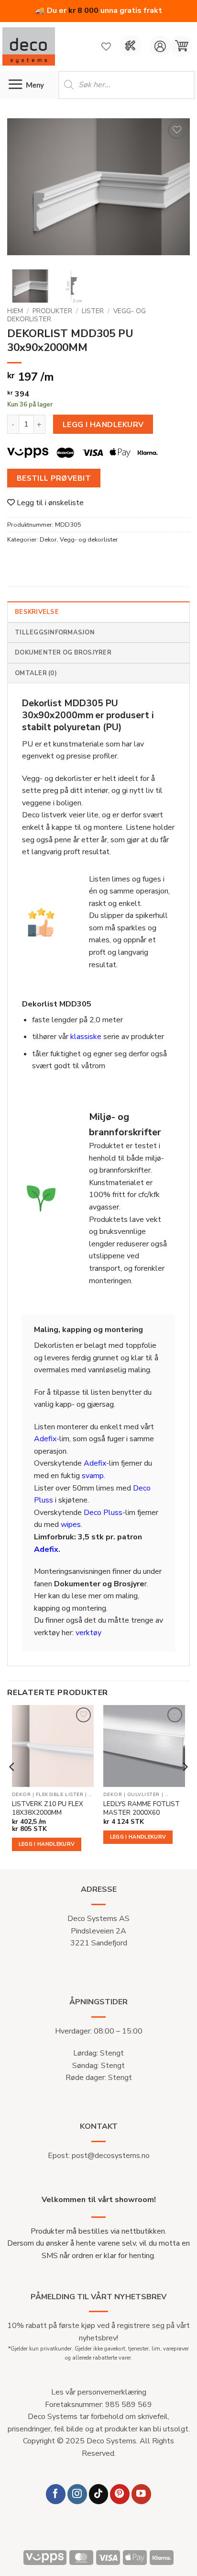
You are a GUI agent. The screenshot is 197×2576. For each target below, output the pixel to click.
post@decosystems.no (111, 2156)
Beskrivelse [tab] (37, 612)
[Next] (174, 190)
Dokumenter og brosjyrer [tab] (63, 653)
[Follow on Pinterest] (120, 2494)
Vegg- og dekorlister (89, 540)
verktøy (88, 1633)
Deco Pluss (103, 1513)
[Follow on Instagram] (77, 2494)
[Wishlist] (106, 46)
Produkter (52, 311)
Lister (93, 311)
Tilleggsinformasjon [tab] (55, 633)
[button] (181, 46)
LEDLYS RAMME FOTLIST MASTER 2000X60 (142, 1808)
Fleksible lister (60, 1795)
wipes (71, 1525)
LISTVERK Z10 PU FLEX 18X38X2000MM (48, 1808)
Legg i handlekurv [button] (47, 1844)
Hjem (15, 311)
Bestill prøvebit (54, 478)
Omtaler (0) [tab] (36, 673)
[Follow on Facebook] (56, 2494)
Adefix (45, 1439)
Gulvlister (143, 1795)
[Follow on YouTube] (141, 2494)
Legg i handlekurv (103, 424)
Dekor (48, 540)
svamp (93, 1476)
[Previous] (23, 190)
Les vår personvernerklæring (99, 2392)
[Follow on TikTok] (99, 2494)
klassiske (86, 1037)
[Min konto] (160, 46)
